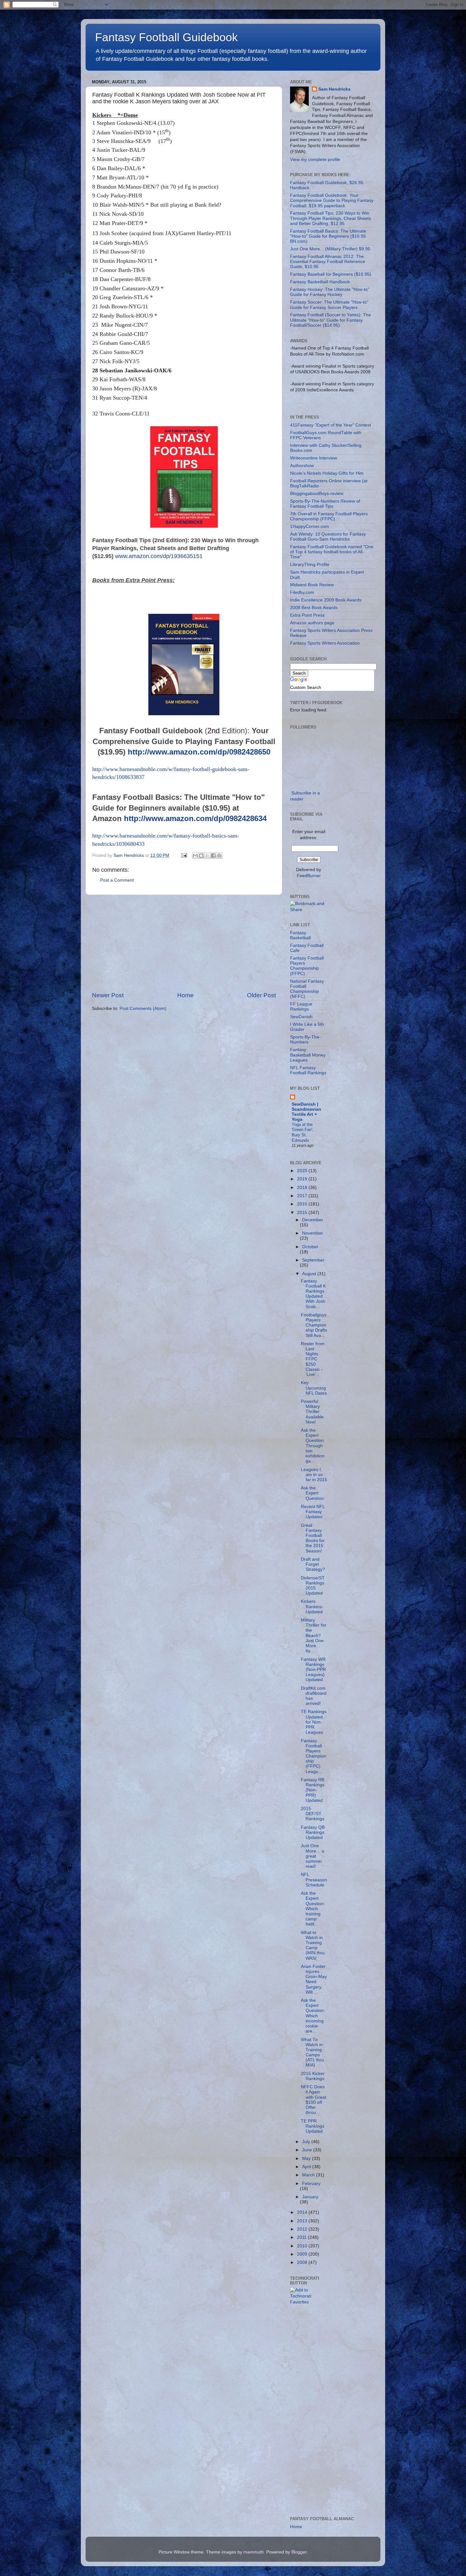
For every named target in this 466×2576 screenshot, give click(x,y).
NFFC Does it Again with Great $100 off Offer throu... (314, 2100)
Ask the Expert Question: (313, 1493)
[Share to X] (207, 856)
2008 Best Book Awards (314, 608)
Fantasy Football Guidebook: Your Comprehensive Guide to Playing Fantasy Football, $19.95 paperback (332, 200)
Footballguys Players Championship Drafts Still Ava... (314, 1325)
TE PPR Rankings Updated (313, 2126)
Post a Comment (117, 880)
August (310, 1274)
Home (185, 995)
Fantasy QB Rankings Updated (313, 1832)
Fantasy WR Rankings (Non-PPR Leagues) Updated (313, 1670)
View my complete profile (315, 160)
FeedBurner (309, 876)
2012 (303, 2229)
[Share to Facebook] (213, 856)
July (307, 2142)
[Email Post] (184, 855)
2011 (302, 2237)
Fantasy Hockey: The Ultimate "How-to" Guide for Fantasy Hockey (330, 292)
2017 (303, 1196)
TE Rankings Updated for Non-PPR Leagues (314, 1722)
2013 (303, 2221)
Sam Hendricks (334, 89)
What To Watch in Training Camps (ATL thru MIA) (312, 2052)
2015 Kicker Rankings (313, 2076)
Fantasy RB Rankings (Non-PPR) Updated (313, 1790)
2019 (303, 1179)
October (310, 1247)
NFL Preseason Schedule (314, 1880)
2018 (303, 1188)
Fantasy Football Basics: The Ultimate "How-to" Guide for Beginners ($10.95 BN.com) (328, 236)
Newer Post (108, 995)
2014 (303, 2212)
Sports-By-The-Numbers (305, 1040)
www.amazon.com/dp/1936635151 (159, 556)
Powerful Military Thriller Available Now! (312, 1412)
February (311, 2184)
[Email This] (195, 856)
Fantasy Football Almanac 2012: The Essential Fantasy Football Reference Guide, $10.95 (328, 262)
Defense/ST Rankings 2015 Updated (313, 1586)
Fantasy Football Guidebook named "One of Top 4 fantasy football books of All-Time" (332, 552)
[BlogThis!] (201, 856)
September (313, 1260)
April (307, 2167)
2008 (303, 2262)
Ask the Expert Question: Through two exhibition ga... (313, 1446)
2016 (303, 1204)
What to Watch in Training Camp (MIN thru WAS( (313, 1945)
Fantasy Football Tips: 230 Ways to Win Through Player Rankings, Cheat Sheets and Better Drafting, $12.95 (330, 218)
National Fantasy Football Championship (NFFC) (307, 989)
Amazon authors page (312, 623)
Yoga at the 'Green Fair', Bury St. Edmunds (303, 1132)
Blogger (299, 2552)
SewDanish (301, 1017)
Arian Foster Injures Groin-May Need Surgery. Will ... (314, 1979)
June (308, 2150)
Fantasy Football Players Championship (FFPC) (307, 966)
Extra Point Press (307, 615)
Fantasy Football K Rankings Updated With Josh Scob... (313, 1294)
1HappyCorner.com (310, 527)
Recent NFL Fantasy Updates (313, 1512)
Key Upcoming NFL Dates (314, 1388)
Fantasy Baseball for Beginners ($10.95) (331, 274)
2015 (303, 1213)
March (309, 2175)
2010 (303, 2246)
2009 (303, 2254)
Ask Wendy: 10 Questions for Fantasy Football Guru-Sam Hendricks (328, 537)
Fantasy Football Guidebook (166, 37)
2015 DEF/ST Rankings (313, 1814)
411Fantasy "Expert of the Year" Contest (330, 425)
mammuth (254, 2552)
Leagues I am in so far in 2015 (314, 1475)
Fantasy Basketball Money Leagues (308, 1055)
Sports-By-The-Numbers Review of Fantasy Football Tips (325, 504)
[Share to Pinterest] (219, 856)
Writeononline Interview (314, 458)
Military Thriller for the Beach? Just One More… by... (314, 1635)
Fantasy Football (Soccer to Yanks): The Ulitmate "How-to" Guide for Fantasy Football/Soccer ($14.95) (330, 320)
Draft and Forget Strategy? (313, 1564)
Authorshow (302, 466)
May (307, 2158)
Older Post (261, 995)
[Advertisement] (184, 943)
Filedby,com (302, 592)
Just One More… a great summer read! (313, 1856)
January (310, 2197)
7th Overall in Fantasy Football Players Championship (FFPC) (329, 516)
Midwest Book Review (312, 585)
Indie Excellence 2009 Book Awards (326, 600)
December (313, 1220)
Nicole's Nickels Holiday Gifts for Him (327, 473)
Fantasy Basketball (300, 935)
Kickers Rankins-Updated (312, 1606)
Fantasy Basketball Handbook (320, 282)
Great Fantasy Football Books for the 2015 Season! (313, 1538)
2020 (303, 1171)
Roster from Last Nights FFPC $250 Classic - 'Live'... (313, 1359)
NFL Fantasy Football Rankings (308, 1070)
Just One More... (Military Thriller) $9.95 (330, 249)
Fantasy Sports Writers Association (325, 643)
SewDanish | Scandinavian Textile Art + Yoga (306, 1112)
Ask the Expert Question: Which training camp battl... (313, 1909)
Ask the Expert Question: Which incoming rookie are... (313, 2016)
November (313, 1233)
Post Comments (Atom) (143, 1009)
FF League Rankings (301, 1007)
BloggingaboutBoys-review (317, 494)
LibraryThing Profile (310, 565)
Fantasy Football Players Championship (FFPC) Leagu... (314, 1756)
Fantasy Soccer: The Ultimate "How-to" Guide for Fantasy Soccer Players (329, 305)
